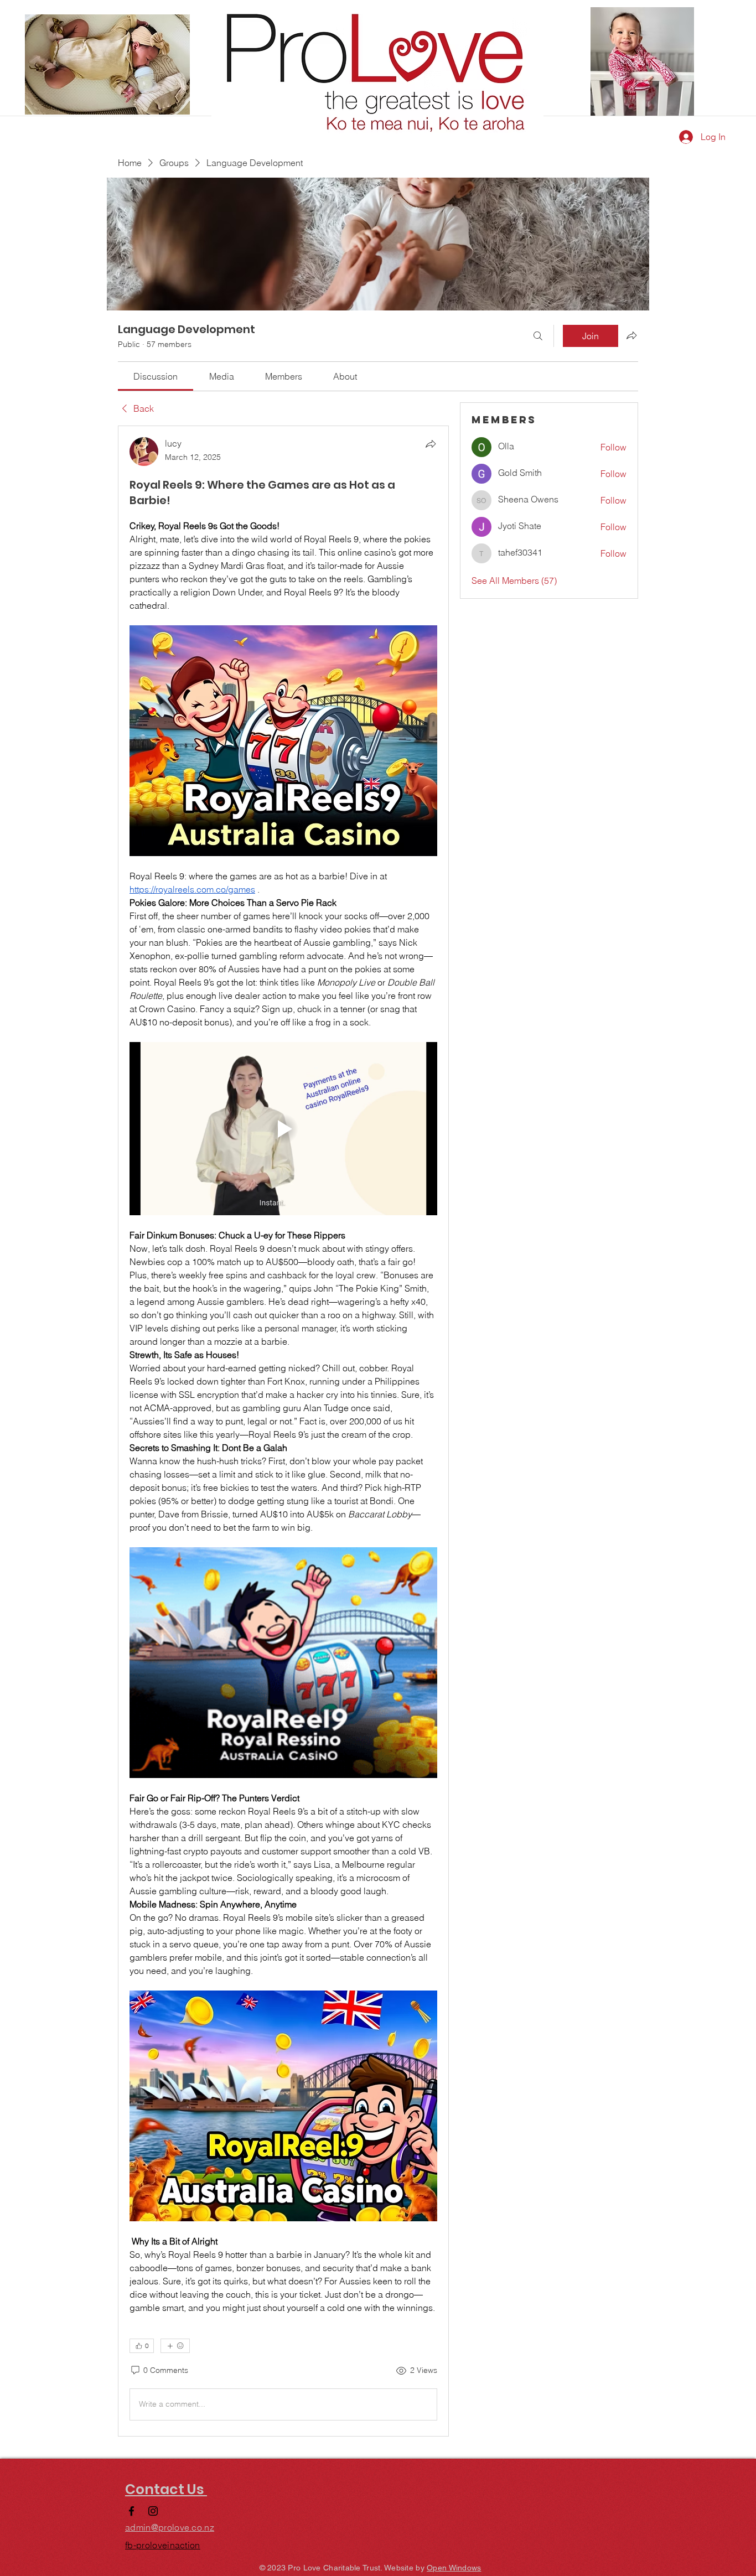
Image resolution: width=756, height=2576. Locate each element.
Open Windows (454, 2568)
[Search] (538, 336)
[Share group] (631, 335)
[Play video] (283, 1129)
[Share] (431, 444)
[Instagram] (153, 2511)
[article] (283, 1431)
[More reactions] (175, 2346)
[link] (156, 376)
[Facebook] (131, 2511)
